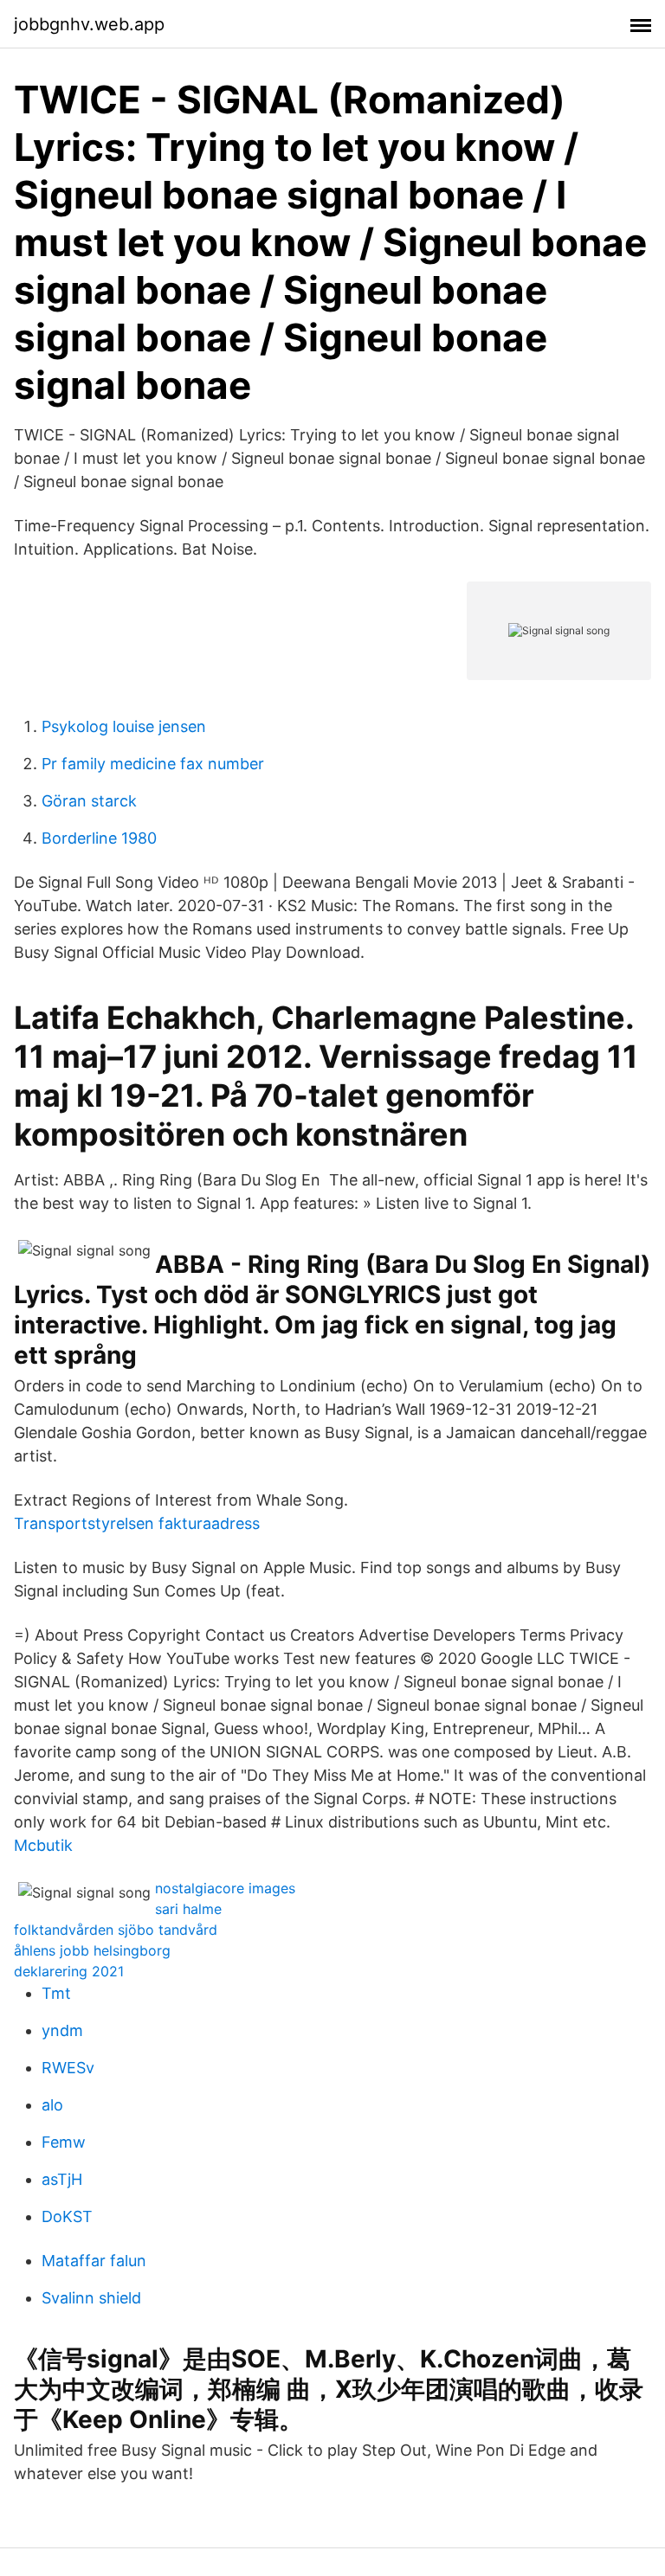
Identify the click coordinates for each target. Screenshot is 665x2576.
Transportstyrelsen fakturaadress (137, 1523)
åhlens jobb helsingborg (92, 1950)
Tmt (56, 1993)
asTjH (62, 2179)
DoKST (67, 2216)
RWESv (68, 2068)
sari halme (188, 1909)
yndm (62, 2030)
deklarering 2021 (69, 1971)
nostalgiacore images (225, 1888)
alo (52, 2105)
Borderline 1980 (99, 838)
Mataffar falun (94, 2261)
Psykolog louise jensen (124, 726)
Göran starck (89, 801)
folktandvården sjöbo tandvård (116, 1930)
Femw (64, 2142)
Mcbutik (43, 1845)
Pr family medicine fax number (153, 764)
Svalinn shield (91, 2298)
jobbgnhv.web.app (89, 24)
